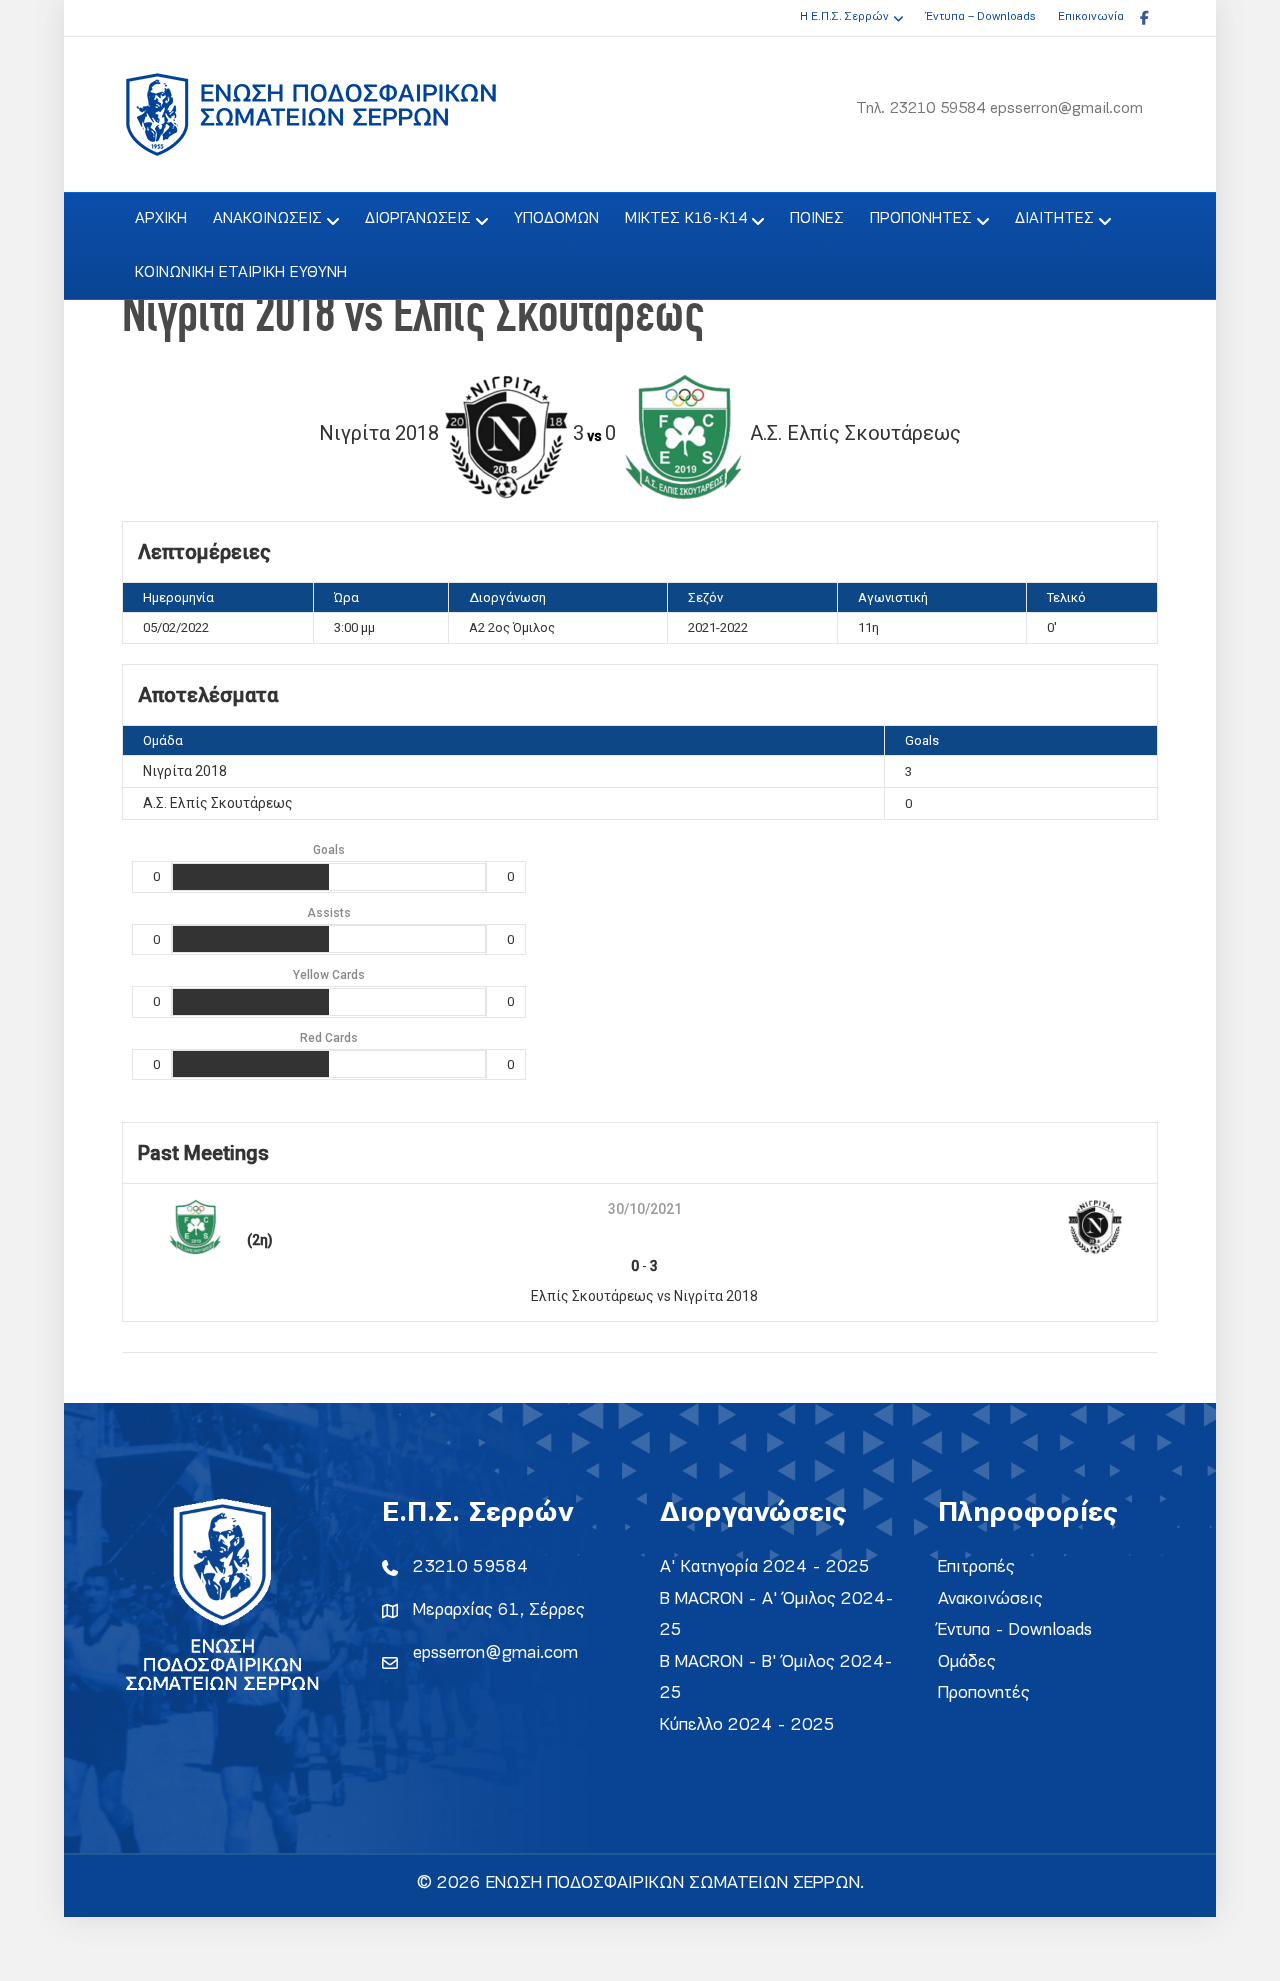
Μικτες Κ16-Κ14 (686, 219)
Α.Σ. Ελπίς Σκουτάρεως (218, 803)
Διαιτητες (1054, 219)
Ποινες (817, 219)
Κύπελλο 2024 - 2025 (747, 1725)
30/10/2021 (645, 1209)
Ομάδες (967, 1662)
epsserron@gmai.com (495, 1653)
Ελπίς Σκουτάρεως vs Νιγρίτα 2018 (644, 1296)
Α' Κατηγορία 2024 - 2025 (765, 1567)
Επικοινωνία (1091, 17)
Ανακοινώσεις (990, 1599)
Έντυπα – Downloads (980, 17)
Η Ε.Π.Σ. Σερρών (844, 17)
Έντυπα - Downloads (1015, 1630)
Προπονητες (921, 219)
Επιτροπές (976, 1567)
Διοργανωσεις (418, 219)
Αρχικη (161, 219)
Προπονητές (984, 1693)
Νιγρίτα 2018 (185, 771)
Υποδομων (556, 219)
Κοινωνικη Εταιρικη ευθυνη (241, 273)
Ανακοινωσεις (267, 219)
